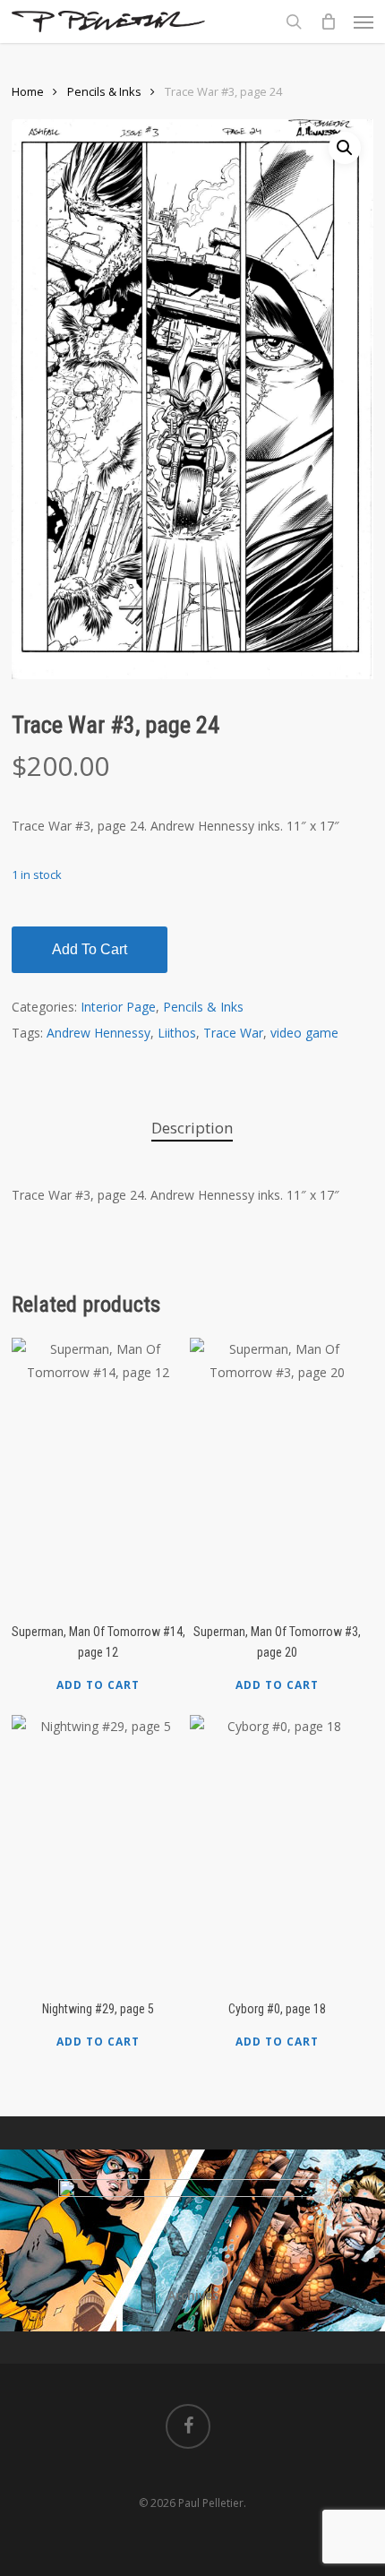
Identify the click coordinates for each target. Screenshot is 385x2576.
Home (28, 91)
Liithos (177, 1033)
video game (304, 1033)
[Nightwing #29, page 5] (98, 1849)
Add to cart (90, 949)
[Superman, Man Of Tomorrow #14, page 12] (98, 1472)
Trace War (233, 1033)
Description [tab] (192, 1128)
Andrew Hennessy (98, 1033)
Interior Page (118, 1007)
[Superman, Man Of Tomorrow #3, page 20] (277, 1472)
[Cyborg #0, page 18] (277, 1849)
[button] (364, 22)
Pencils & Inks (104, 91)
